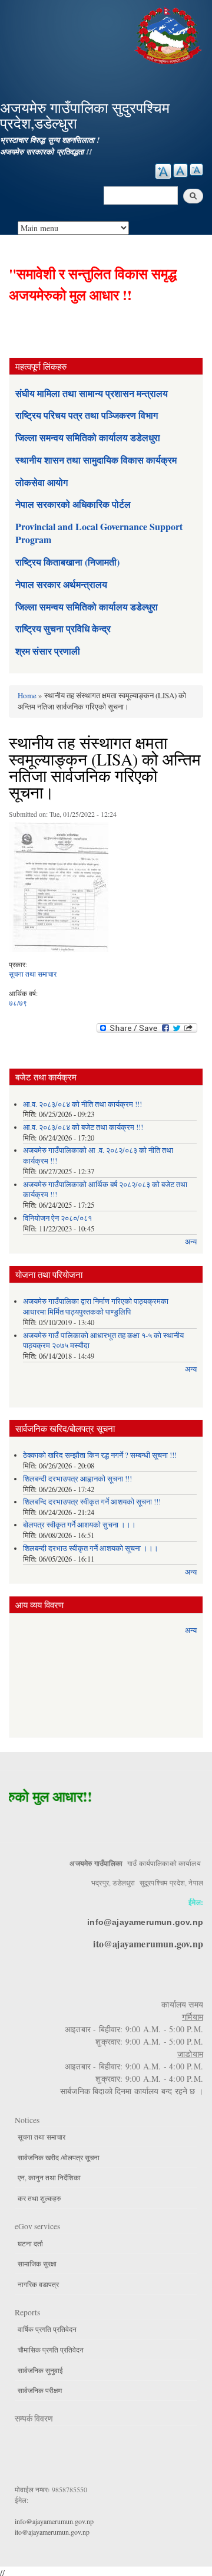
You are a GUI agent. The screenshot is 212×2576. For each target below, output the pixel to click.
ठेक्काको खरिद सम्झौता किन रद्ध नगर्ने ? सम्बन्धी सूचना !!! (100, 1455)
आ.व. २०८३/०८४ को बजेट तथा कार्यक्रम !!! (83, 1127)
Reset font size (180, 170)
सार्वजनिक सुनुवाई (40, 2370)
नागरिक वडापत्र (38, 2284)
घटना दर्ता (30, 2243)
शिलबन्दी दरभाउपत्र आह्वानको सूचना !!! (77, 1479)
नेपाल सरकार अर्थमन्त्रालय (61, 584)
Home (27, 695)
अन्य (191, 1242)
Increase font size (163, 171)
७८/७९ (18, 1003)
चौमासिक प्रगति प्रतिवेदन (51, 2350)
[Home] (170, 34)
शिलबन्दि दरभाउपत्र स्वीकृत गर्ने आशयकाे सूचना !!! (92, 1502)
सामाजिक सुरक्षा (37, 2263)
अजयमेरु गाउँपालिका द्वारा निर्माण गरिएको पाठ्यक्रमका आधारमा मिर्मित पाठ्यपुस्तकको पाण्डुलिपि (96, 1307)
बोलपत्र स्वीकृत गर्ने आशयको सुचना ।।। (79, 1525)
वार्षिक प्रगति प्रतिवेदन (47, 2329)
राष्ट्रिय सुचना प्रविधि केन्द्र (63, 628)
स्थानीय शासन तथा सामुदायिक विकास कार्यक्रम (96, 460)
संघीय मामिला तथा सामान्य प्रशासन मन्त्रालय (92, 393)
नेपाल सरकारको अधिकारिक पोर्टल (73, 504)
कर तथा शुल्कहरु (39, 2198)
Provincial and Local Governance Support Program (99, 533)
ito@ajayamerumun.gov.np (148, 1943)
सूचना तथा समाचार (33, 974)
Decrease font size (196, 170)
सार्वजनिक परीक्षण (40, 2390)
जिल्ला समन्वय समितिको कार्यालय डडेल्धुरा (87, 607)
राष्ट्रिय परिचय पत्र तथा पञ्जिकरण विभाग (87, 415)
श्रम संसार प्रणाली (48, 651)
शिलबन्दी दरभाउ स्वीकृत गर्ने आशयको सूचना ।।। (91, 1548)
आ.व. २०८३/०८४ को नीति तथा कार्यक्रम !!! (82, 1104)
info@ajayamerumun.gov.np (145, 1922)
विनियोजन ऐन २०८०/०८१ (57, 1218)
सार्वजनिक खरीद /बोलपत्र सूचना (59, 2157)
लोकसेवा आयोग (42, 482)
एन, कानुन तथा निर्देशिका (49, 2177)
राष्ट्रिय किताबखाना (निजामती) (67, 562)
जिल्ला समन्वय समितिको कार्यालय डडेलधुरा (88, 437)
